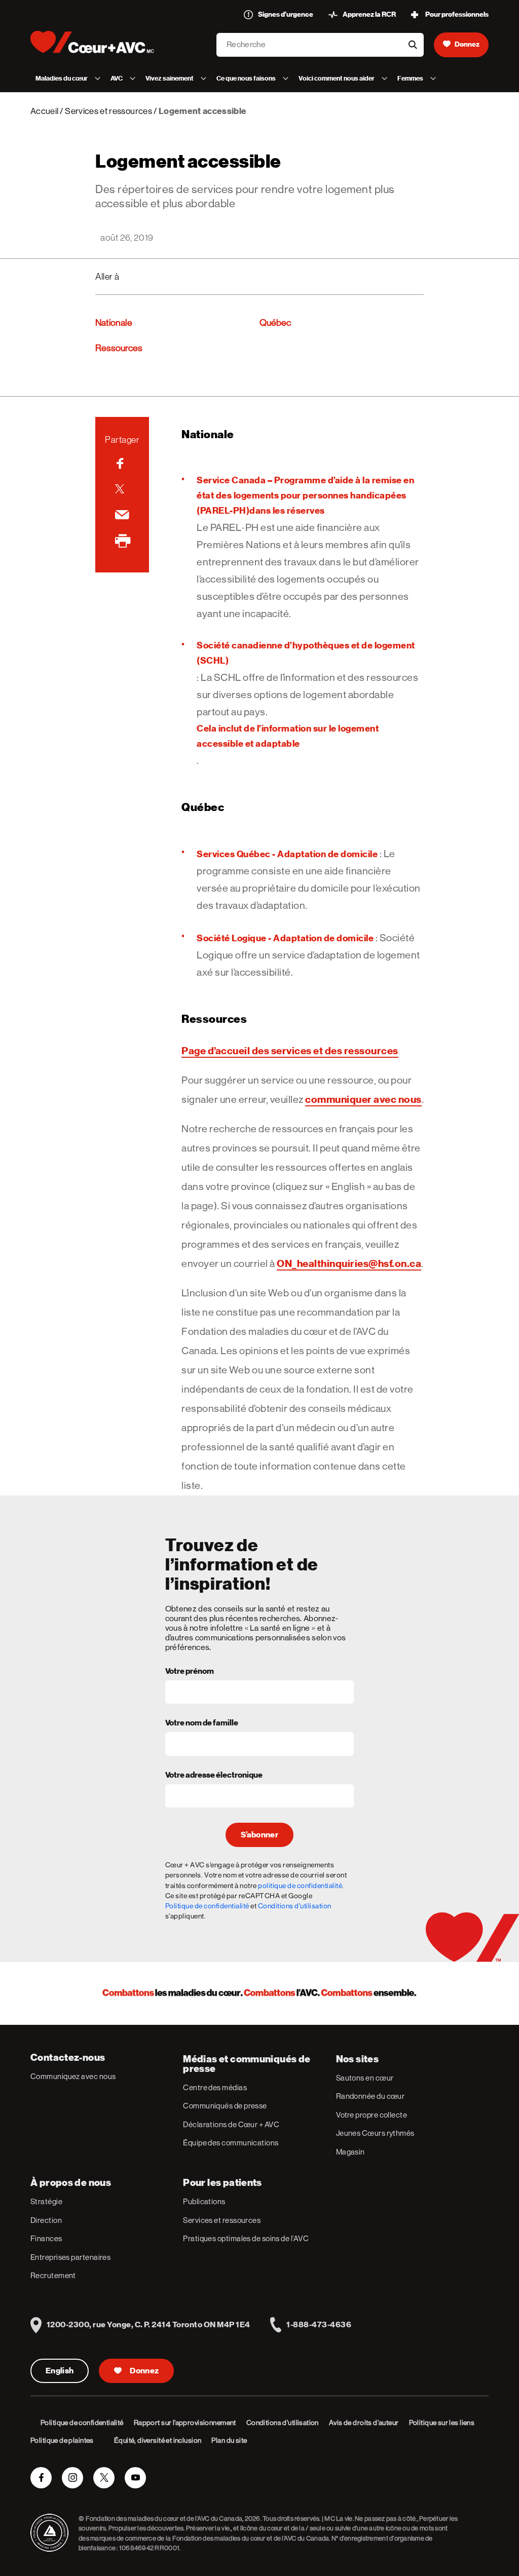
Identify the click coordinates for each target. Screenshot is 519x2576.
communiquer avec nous (363, 1099)
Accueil (44, 111)
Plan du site (229, 2440)
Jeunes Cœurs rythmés (375, 2133)
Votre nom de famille (202, 1723)
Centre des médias (215, 2087)
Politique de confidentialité (207, 1906)
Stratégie (46, 2201)
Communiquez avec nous (73, 2076)
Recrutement (53, 2275)
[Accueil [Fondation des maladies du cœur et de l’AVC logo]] (101, 42)
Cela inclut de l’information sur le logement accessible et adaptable (288, 736)
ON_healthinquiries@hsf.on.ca (349, 1263)
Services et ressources (108, 111)
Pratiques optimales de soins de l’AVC (246, 2238)
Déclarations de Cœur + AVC (231, 2124)
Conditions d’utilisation (283, 2423)
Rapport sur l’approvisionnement (185, 2423)
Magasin (350, 2152)
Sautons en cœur (365, 2078)
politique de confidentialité (300, 1886)
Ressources (119, 348)
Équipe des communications (231, 2143)
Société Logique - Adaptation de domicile (285, 938)
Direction (46, 2220)
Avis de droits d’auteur (364, 2423)
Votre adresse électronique (214, 1776)
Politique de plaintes (62, 2440)
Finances (46, 2238)
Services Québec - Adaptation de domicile (287, 854)
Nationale (114, 323)
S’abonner (259, 1835)
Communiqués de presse (225, 2106)
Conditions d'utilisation (295, 1906)
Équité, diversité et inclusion (158, 2440)
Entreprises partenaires (70, 2257)
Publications (204, 2201)
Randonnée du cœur (370, 2096)
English (60, 2371)
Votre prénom (190, 1672)
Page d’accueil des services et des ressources (290, 1051)
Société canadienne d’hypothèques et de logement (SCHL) (306, 653)
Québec (275, 323)
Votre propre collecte (372, 2115)
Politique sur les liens (442, 2423)
